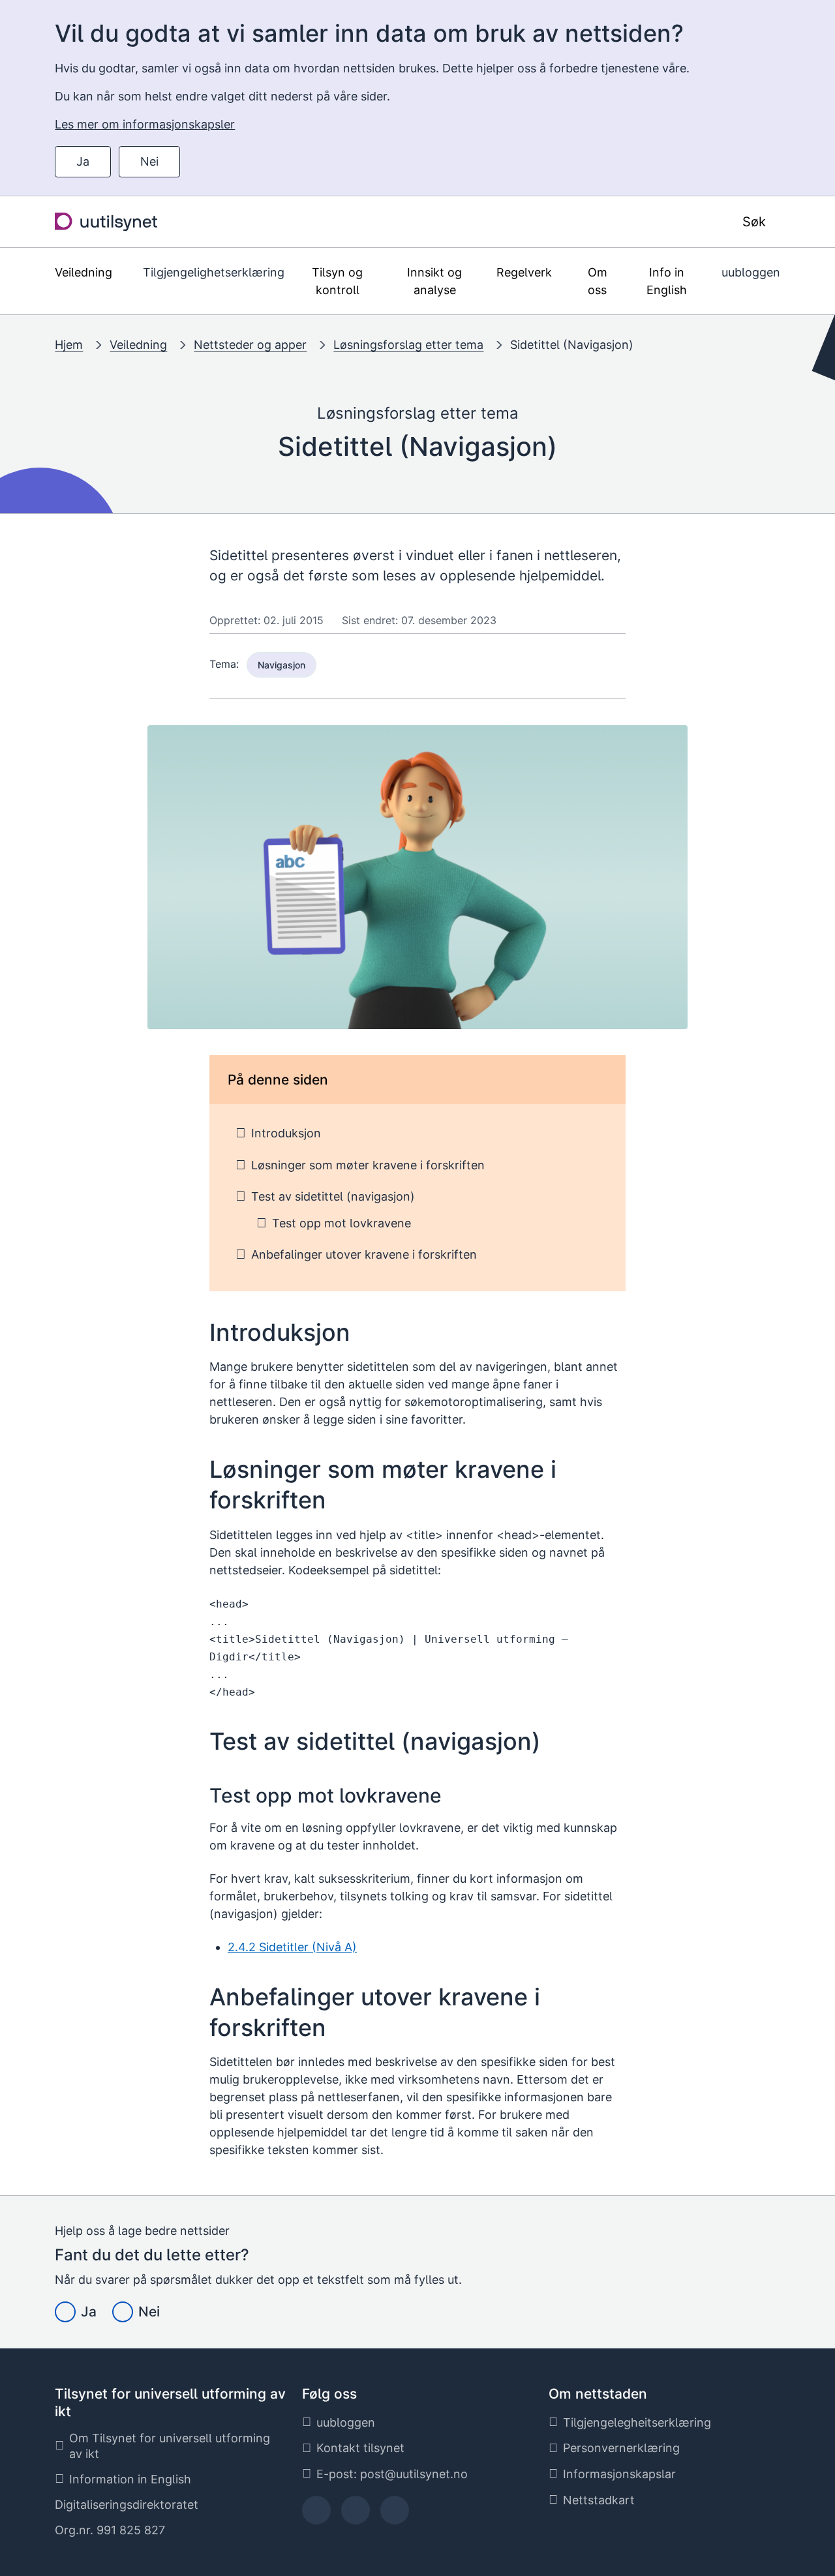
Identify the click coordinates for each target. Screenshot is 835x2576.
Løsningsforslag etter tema (408, 345)
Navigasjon (281, 665)
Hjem (69, 345)
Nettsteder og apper (250, 345)
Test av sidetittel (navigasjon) (333, 1196)
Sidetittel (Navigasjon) (572, 345)
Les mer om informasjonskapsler (145, 124)
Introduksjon (286, 1133)
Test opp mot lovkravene (342, 1223)
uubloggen (751, 272)
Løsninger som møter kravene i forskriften (368, 1165)
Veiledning (138, 345)
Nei (149, 161)
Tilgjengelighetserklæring (214, 272)
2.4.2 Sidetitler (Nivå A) (292, 1947)
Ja (83, 161)
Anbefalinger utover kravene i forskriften (364, 1254)
